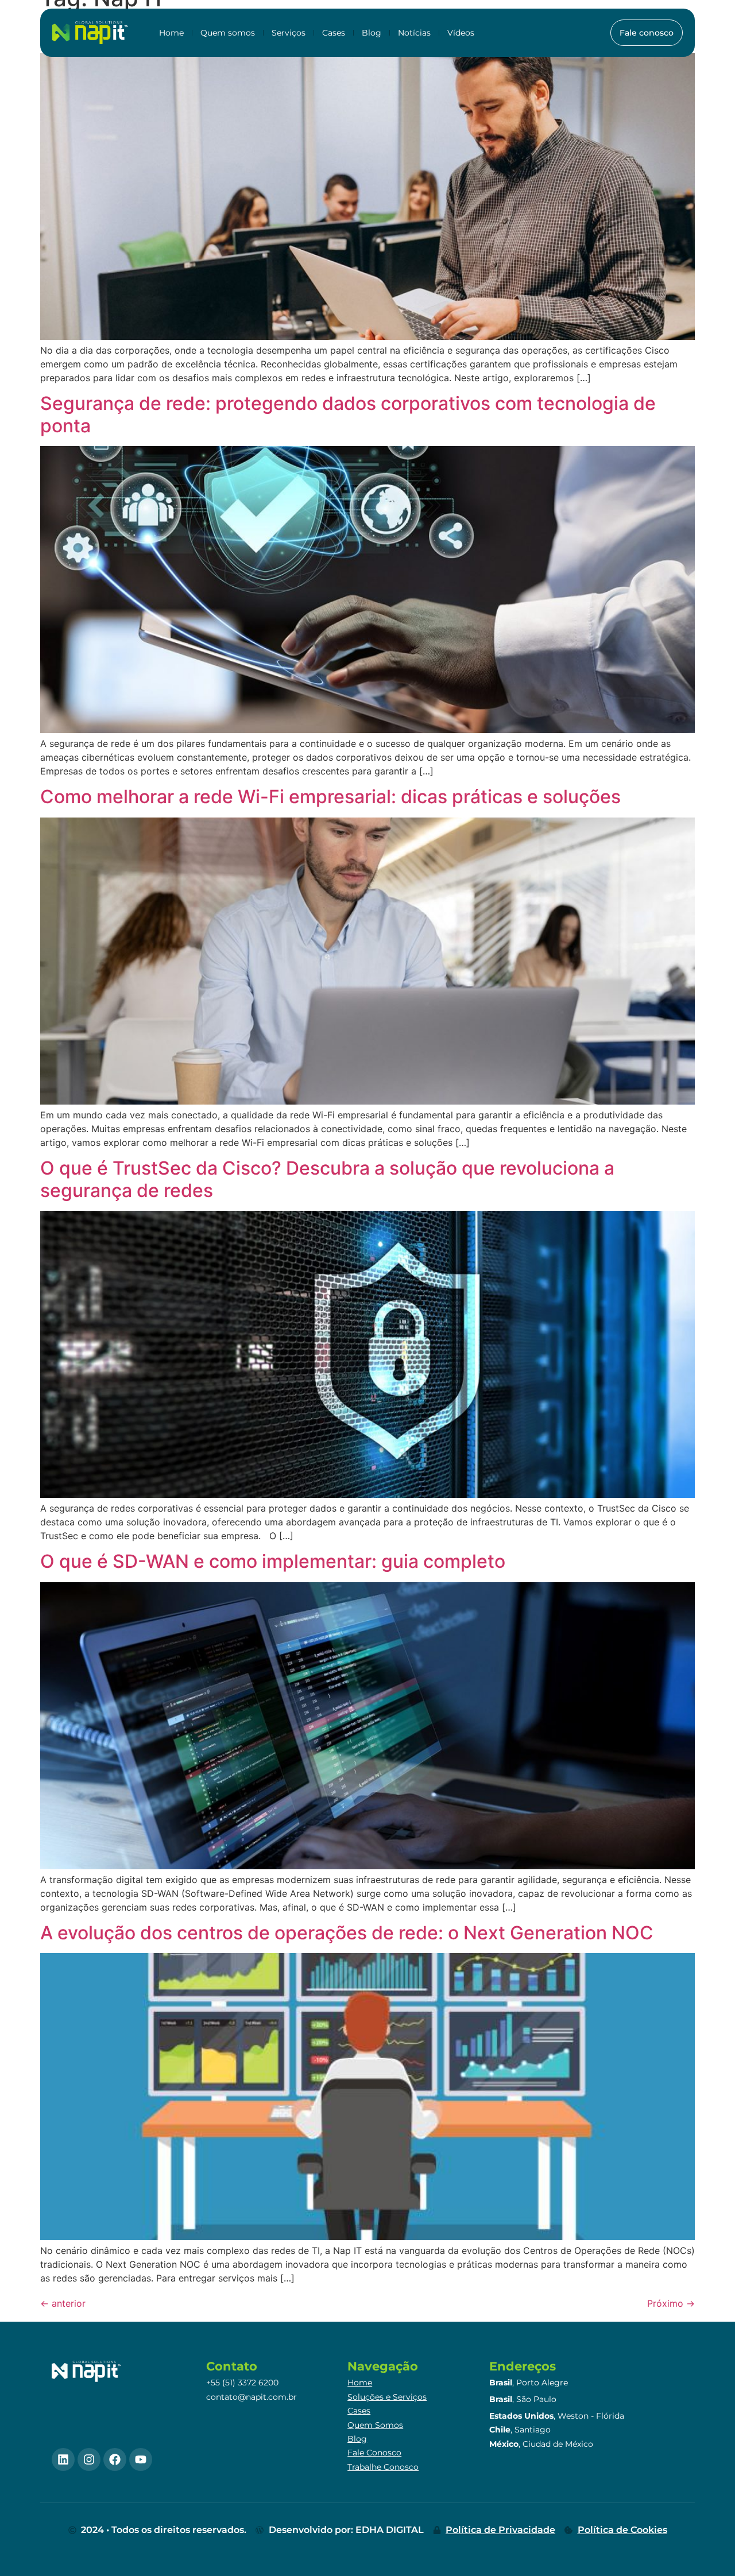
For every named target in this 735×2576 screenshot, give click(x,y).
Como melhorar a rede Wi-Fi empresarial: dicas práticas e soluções (330, 797)
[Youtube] (141, 2459)
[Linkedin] (63, 2459)
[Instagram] (89, 2459)
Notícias (414, 33)
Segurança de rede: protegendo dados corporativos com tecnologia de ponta (348, 414)
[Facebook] (115, 2459)
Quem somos (228, 33)
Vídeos (461, 33)
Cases (334, 33)
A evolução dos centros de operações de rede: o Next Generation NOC (347, 1933)
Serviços (289, 33)
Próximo (671, 2303)
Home (171, 33)
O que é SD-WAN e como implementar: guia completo (273, 1561)
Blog (372, 33)
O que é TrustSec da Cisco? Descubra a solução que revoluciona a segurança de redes (327, 1179)
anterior (63, 2303)
